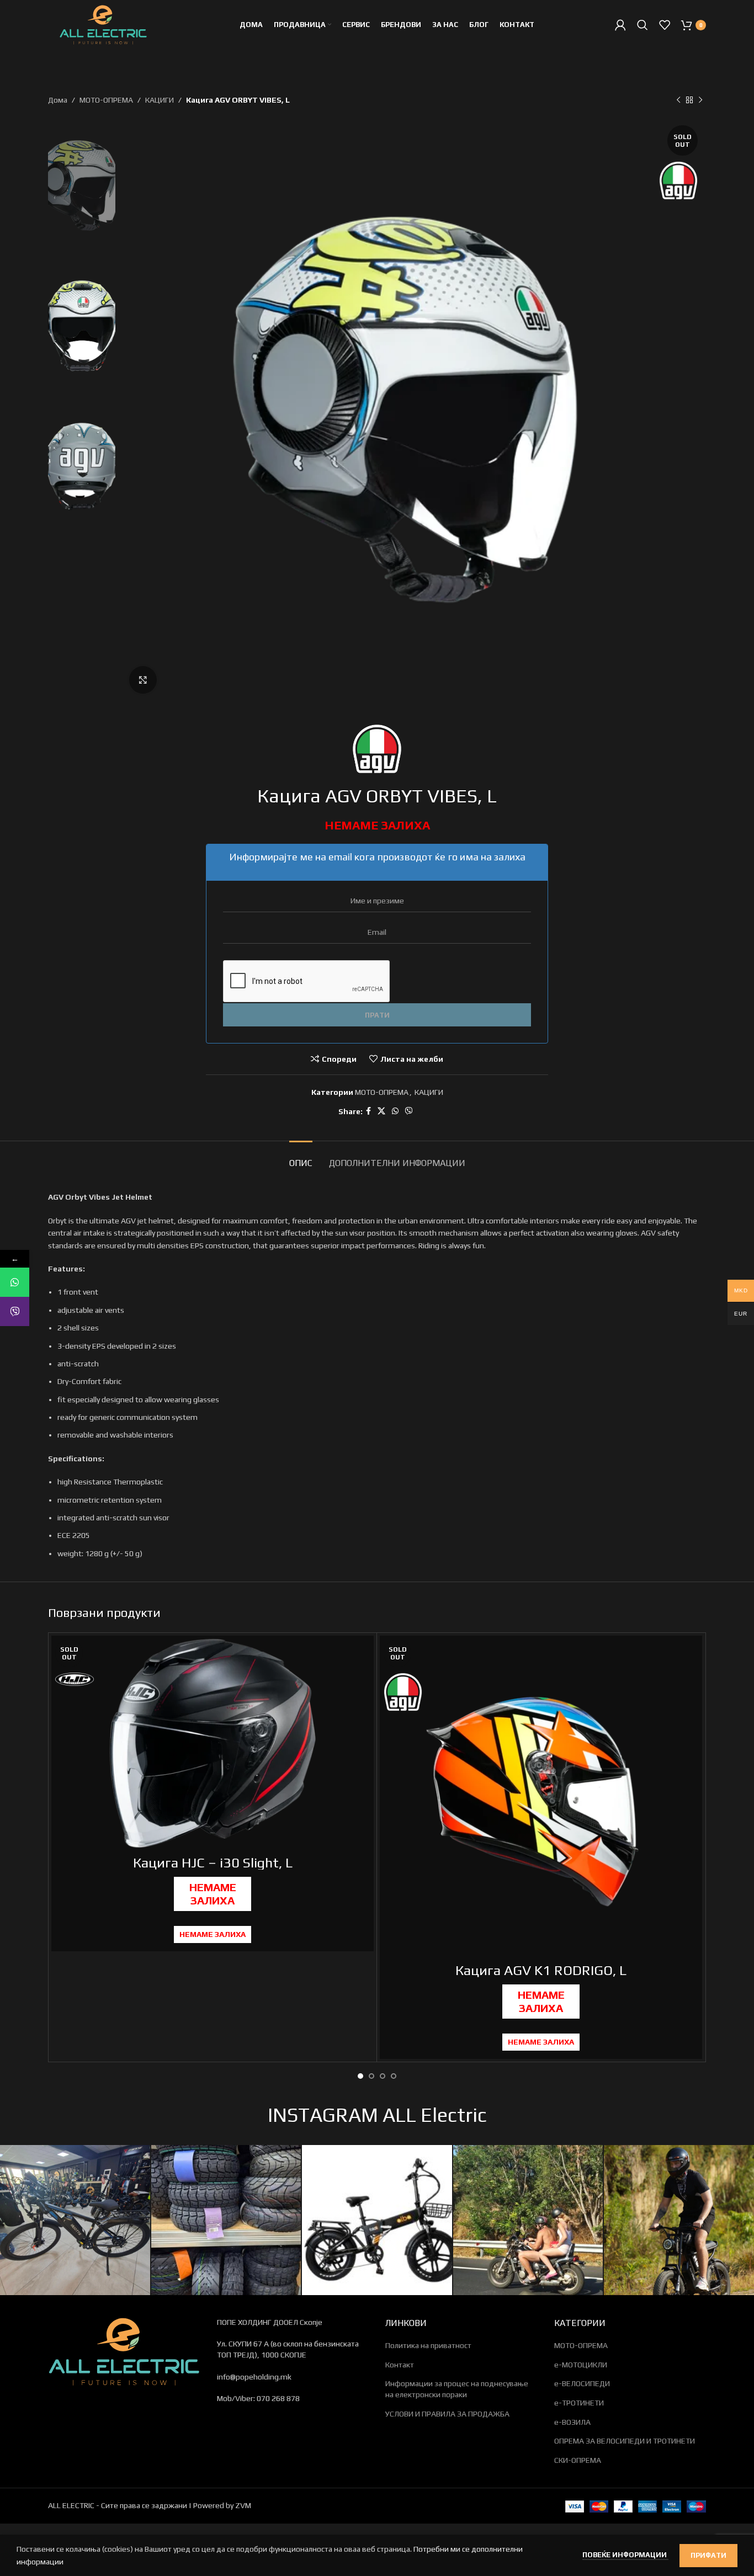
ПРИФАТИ (708, 2555)
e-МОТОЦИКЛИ (581, 2365)
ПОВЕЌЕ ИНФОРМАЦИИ (625, 2555)
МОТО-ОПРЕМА (106, 100)
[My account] (620, 25)
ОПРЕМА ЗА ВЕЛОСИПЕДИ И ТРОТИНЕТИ (625, 2441)
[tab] (301, 1157)
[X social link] (381, 1111)
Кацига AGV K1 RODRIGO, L (541, 1970)
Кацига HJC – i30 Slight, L (213, 1863)
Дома (58, 100)
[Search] (643, 25)
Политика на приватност (428, 2345)
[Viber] (15, 1311)
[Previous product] (678, 100)
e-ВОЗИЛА (572, 2422)
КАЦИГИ (160, 100)
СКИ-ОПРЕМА (578, 2460)
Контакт (400, 2365)
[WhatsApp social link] (395, 1111)
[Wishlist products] (665, 25)
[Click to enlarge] (143, 680)
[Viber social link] (409, 1111)
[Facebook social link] (368, 1111)
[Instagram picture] (75, 2220)
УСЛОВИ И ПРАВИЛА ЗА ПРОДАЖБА (447, 2414)
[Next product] (700, 100)
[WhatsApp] (15, 1282)
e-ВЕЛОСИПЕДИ (582, 2383)
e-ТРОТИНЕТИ (579, 2403)
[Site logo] (103, 24)
